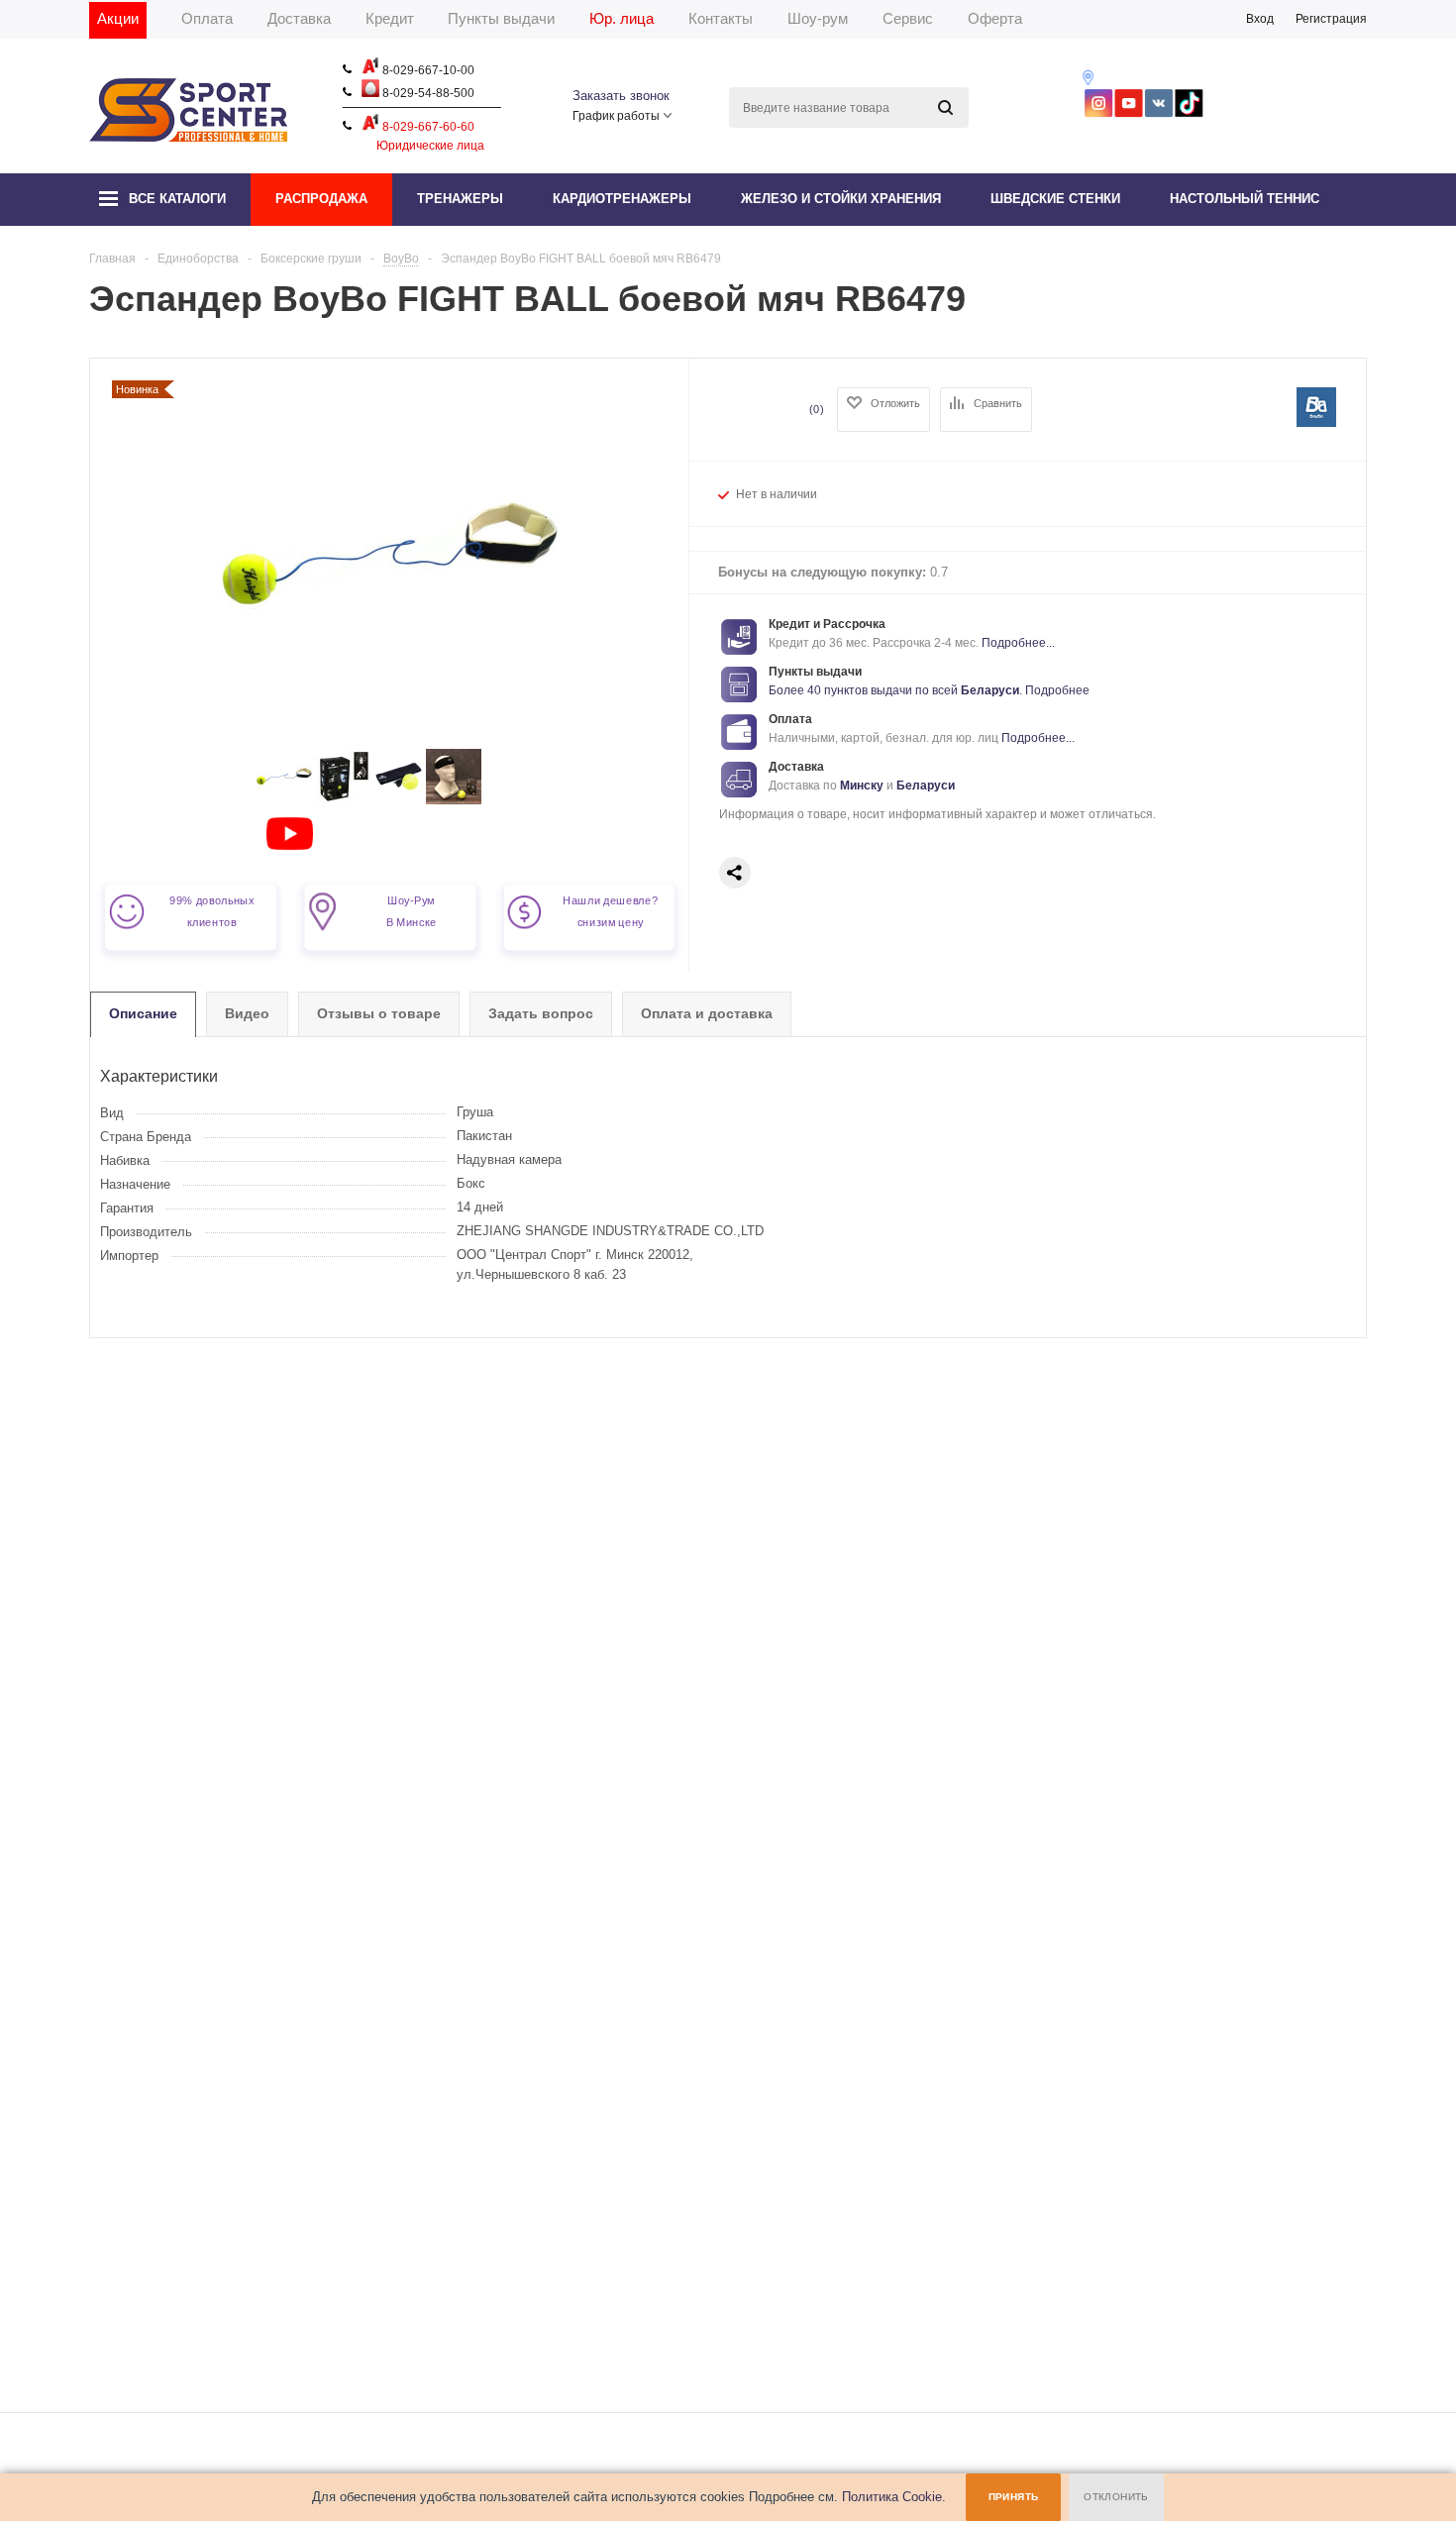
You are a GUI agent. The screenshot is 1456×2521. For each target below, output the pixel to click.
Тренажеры (460, 199)
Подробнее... (1018, 643)
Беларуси (990, 690)
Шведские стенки (1055, 199)
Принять (1014, 2497)
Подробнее (1057, 690)
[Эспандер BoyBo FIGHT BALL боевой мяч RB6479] (284, 800)
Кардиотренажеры (622, 199)
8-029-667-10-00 (427, 70)
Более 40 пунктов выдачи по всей (865, 690)
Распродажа (321, 199)
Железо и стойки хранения (841, 199)
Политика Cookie (892, 2497)
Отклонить (1116, 2497)
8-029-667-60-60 (427, 127)
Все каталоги (177, 199)
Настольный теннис (1245, 199)
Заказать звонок (621, 96)
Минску (862, 786)
